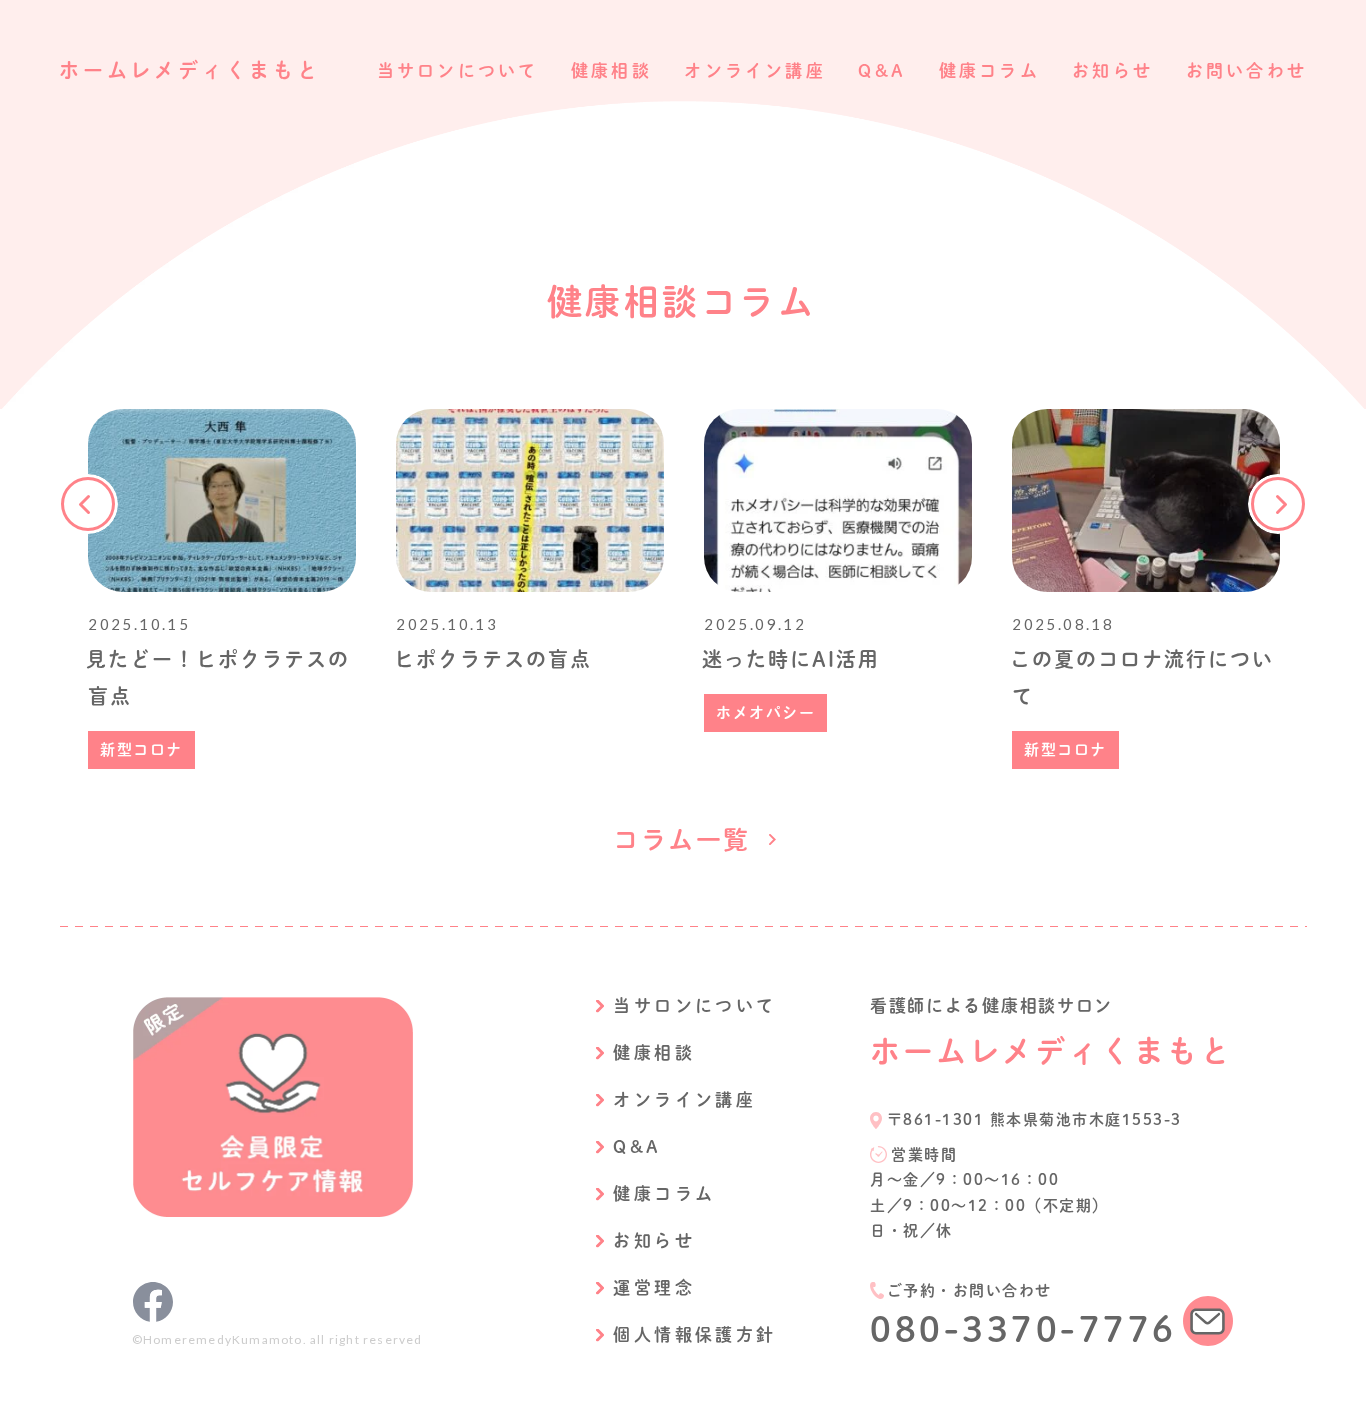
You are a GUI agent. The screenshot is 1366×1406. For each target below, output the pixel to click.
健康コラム (989, 70)
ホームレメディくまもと (190, 70)
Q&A (882, 70)
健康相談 (611, 70)
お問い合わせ (1246, 70)
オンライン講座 (755, 70)
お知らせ (1112, 70)
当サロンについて (458, 70)
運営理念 (654, 1287)
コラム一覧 (682, 839)
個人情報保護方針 (694, 1334)
